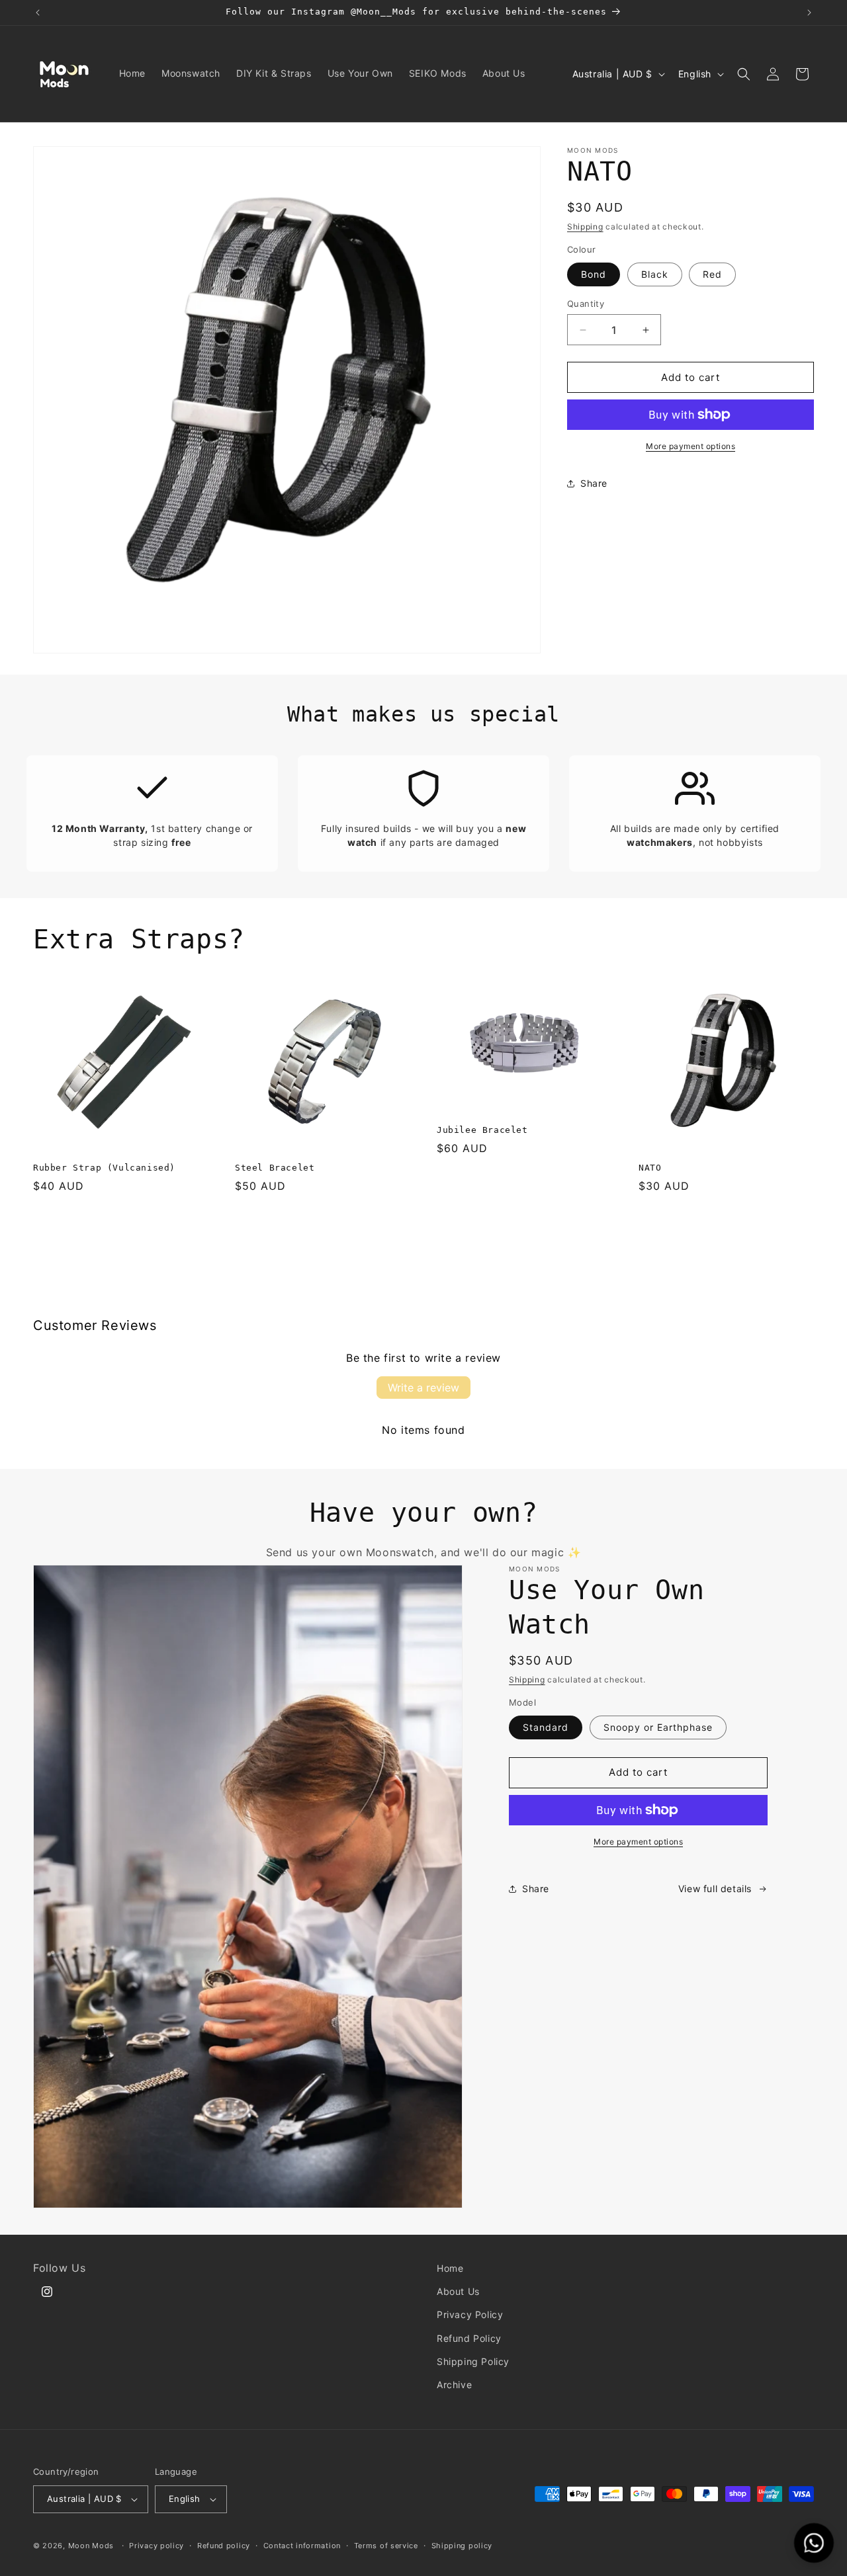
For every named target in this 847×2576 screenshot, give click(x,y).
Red (712, 274)
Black (655, 274)
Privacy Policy (470, 2314)
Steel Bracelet (275, 1168)
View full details (715, 1889)
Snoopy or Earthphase (658, 1727)
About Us (458, 2291)
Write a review (423, 1388)
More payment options (691, 446)
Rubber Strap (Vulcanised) (104, 1168)
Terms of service (386, 2545)
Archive (454, 2385)
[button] (744, 74)
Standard (546, 1727)
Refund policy (224, 2545)
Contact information (302, 2545)
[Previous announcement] (38, 13)
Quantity (586, 304)
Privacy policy (156, 2545)
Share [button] (594, 484)
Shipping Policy (473, 2361)
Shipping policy (462, 2545)
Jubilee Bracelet (482, 1130)
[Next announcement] (809, 13)
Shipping (585, 227)
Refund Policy (469, 2338)
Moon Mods (91, 2546)
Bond (594, 274)
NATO (650, 1168)
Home (450, 2268)
